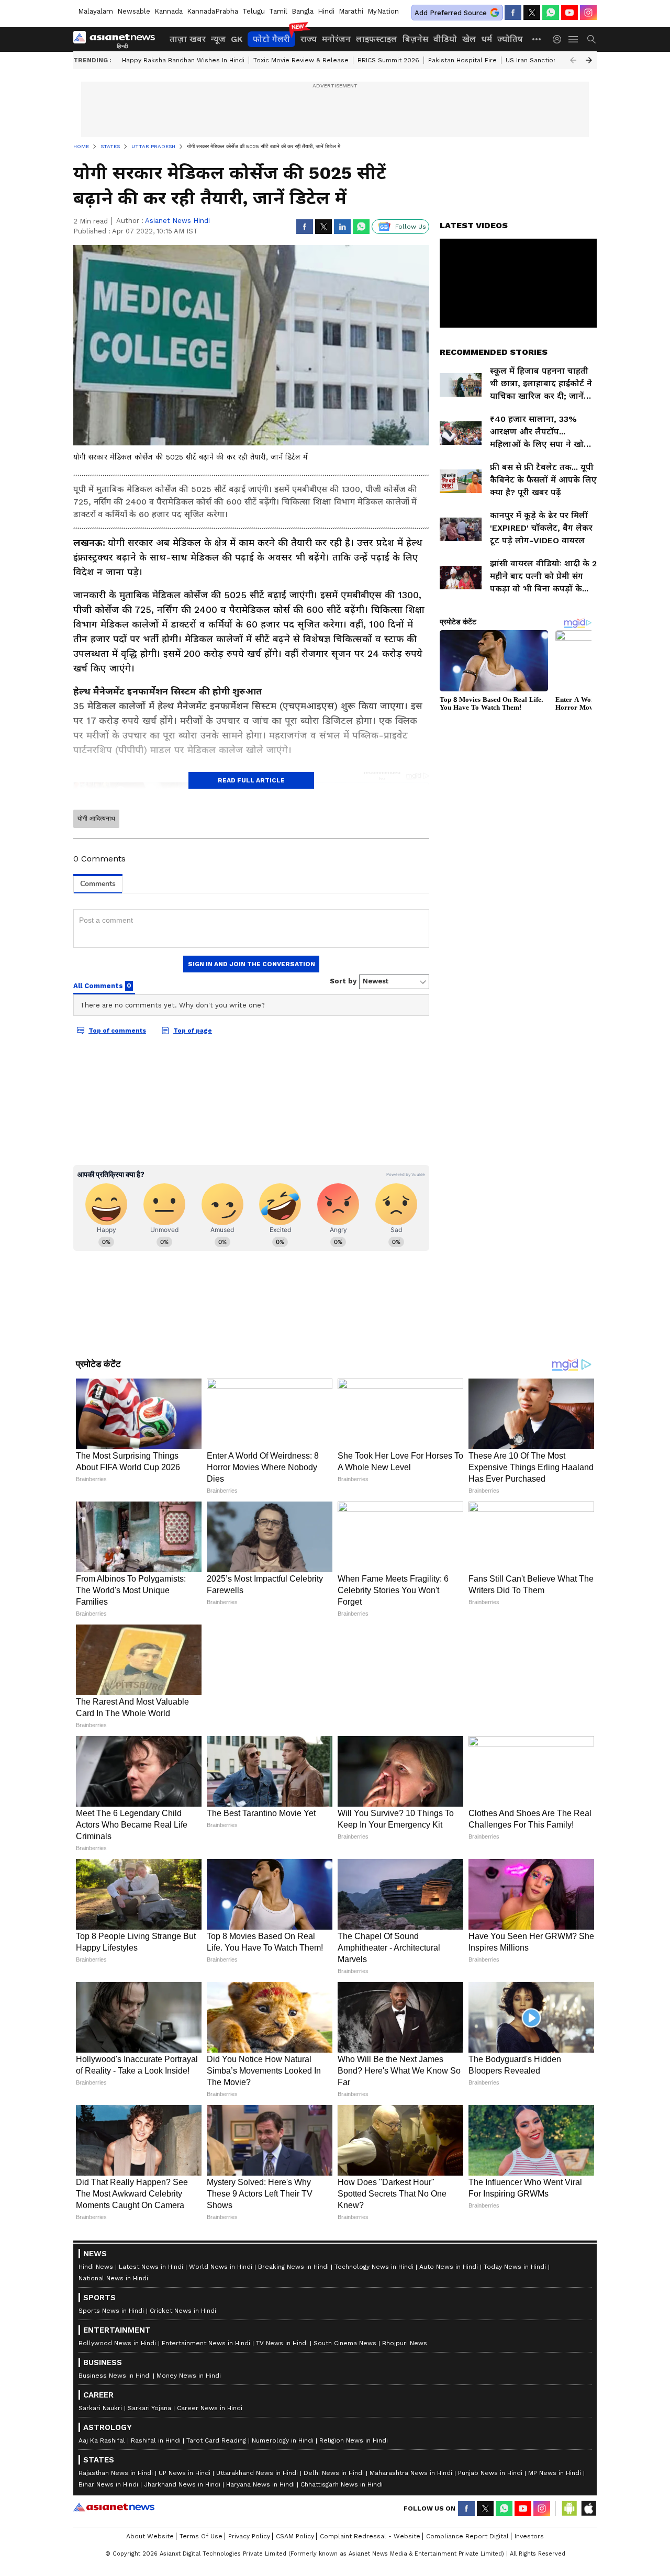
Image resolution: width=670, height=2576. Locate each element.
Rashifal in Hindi (156, 2440)
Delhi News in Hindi (334, 2473)
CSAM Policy (295, 2536)
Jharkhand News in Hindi (182, 2484)
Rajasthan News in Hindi (116, 2473)
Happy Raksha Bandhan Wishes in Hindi (183, 60)
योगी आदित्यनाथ (96, 819)
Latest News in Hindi (151, 2267)
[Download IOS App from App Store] (588, 2508)
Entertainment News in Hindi (206, 2343)
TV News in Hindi (282, 2343)
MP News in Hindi (555, 2473)
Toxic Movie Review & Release (301, 60)
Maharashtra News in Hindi (411, 2473)
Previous (573, 60)
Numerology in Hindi (283, 2440)
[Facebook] (513, 13)
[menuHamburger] (574, 39)
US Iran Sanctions (533, 60)
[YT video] (569, 13)
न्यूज (218, 39)
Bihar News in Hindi (108, 2484)
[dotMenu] (537, 39)
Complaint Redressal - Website (370, 2536)
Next (589, 60)
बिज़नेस (415, 39)
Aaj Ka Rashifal (102, 2440)
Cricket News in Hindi (183, 2311)
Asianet (114, 2507)
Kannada (169, 11)
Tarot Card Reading (216, 2440)
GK (237, 39)
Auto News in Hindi (449, 2267)
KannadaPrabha (213, 11)
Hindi (326, 11)
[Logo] (118, 39)
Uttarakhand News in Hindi (257, 2473)
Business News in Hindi (115, 2376)
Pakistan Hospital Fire (462, 60)
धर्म (487, 39)
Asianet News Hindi (177, 221)
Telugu (254, 11)
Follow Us (411, 227)
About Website (150, 2536)
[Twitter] (532, 13)
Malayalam (96, 11)
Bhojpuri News (405, 2343)
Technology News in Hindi (374, 2267)
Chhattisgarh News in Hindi (342, 2484)
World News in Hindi (221, 2267)
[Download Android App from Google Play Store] (569, 2508)
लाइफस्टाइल (377, 39)
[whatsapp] (551, 13)
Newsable (134, 11)
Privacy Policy (249, 2536)
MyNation (383, 11)
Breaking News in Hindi (293, 2267)
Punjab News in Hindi (490, 2473)
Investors (529, 2536)
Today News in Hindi (515, 2267)
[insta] (588, 13)
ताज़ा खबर (188, 39)
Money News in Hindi (189, 2376)
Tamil (278, 11)
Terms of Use (201, 2536)
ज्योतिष (510, 39)
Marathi (351, 11)
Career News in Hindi (210, 2408)
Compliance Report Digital (467, 2536)
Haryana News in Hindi (260, 2484)
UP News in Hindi (185, 2473)
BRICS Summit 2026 (388, 60)
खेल (469, 39)
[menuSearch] (591, 39)
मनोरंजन (336, 39)
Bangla (303, 11)
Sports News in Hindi (111, 2311)
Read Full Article (251, 780)
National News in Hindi (113, 2278)
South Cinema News (345, 2343)
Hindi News (96, 2267)
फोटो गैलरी (271, 39)
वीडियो (445, 39)
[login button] (560, 39)
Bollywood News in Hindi (117, 2343)
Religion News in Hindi (354, 2440)
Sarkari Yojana (149, 2408)
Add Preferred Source (451, 13)
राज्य (309, 39)
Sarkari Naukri (100, 2408)
